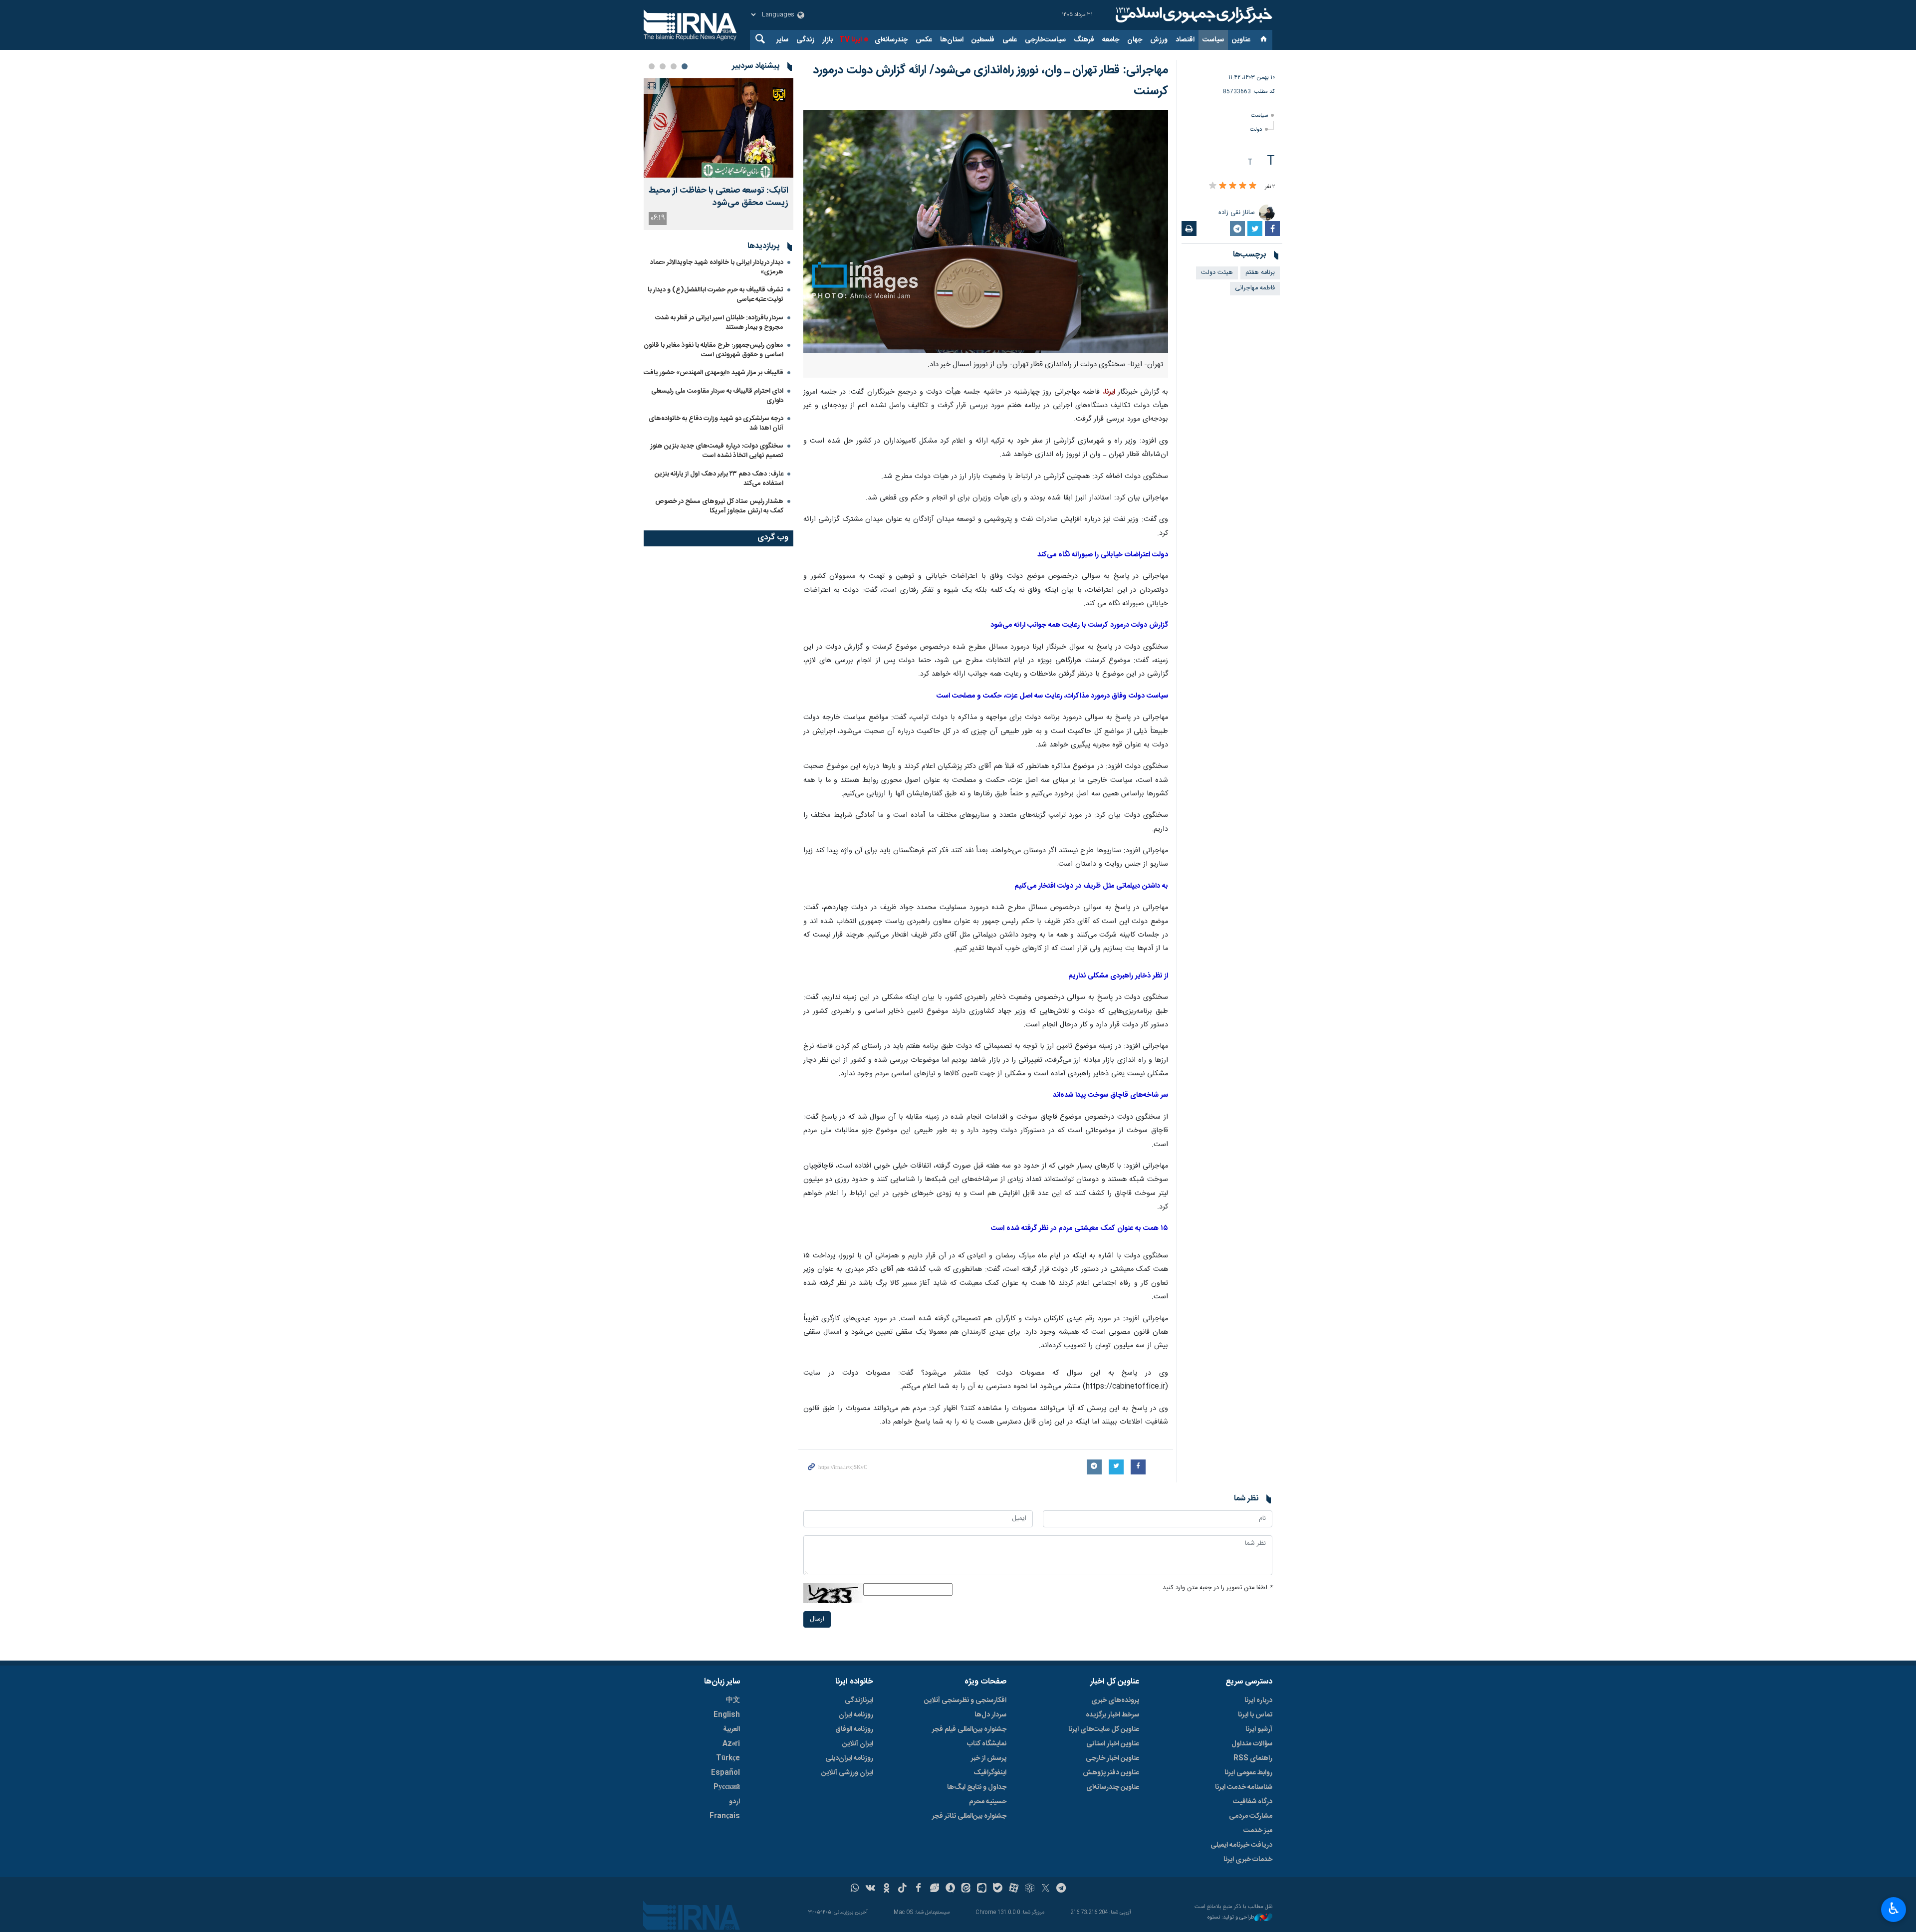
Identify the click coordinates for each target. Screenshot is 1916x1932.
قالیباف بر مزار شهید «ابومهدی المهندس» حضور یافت (714, 373)
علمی (1010, 40)
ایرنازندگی (859, 1700)
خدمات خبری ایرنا (1248, 1860)
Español (725, 1773)
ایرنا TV (850, 40)
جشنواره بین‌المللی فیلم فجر (969, 1729)
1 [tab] (685, 66)
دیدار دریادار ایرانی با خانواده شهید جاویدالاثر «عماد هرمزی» (717, 267)
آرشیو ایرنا (1259, 1729)
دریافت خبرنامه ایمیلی (1241, 1845)
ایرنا (1193, 15)
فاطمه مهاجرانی (1255, 288)
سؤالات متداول (1252, 1744)
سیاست (1213, 40)
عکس (924, 40)
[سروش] (950, 1889)
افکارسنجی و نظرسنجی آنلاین (965, 1700)
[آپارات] (1014, 1889)
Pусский (727, 1787)
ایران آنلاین (858, 1744)
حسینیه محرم (988, 1802)
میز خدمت (1258, 1831)
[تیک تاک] (902, 1889)
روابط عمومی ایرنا (1248, 1773)
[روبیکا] (1030, 1889)
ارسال (817, 1619)
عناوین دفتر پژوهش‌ (1111, 1773)
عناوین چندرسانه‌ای (1113, 1787)
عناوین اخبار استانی (1113, 1744)
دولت (1256, 129)
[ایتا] (966, 1889)
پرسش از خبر (989, 1758)
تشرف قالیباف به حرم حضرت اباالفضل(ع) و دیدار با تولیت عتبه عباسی (716, 295)
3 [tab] (663, 66)
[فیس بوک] (918, 1889)
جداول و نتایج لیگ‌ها (977, 1787)
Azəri (731, 1744)
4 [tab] (652, 66)
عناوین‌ (1241, 40)
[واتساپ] (855, 1889)
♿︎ (1894, 1909)
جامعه (1111, 40)
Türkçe (728, 1758)
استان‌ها (952, 40)
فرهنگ (1084, 40)
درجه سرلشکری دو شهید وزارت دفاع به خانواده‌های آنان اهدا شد (716, 423)
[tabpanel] (718, 154)
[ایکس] (1046, 1889)
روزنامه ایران (856, 1715)
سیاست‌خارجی (1045, 40)
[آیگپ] (982, 1889)
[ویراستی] (934, 1889)
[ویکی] (870, 1889)
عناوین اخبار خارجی (1112, 1758)
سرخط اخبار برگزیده (1112, 1715)
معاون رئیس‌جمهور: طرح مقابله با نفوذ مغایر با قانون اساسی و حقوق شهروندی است (714, 350)
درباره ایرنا (1258, 1700)
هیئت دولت (1217, 273)
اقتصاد (1185, 40)
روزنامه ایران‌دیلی (849, 1758)
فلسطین (983, 40)
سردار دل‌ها (990, 1715)
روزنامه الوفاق (854, 1729)
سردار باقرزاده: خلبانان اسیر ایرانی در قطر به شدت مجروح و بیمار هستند (719, 323)
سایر (782, 40)
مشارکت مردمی (1251, 1816)
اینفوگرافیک (990, 1773)
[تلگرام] (1062, 1889)
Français (725, 1816)
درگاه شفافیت (1253, 1802)
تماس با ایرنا (1255, 1715)
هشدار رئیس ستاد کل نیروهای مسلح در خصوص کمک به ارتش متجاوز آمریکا (719, 506)
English (727, 1715)
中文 (733, 1700)
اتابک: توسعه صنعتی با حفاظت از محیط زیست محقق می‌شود (718, 197)
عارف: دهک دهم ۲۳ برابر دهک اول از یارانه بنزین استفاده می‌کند (719, 479)
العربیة (731, 1729)
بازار (828, 40)
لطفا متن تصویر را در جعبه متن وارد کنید (1217, 1588)
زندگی (805, 40)
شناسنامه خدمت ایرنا (1244, 1787)
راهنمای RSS (1253, 1758)
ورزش (1159, 40)
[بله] (998, 1889)
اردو (734, 1802)
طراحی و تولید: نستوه (1231, 1918)
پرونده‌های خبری (1115, 1700)
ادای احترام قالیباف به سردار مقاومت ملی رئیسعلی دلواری (717, 396)
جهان (1135, 40)
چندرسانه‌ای (891, 40)
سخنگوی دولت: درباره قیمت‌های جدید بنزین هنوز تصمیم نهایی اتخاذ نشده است (717, 451)
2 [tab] (674, 66)
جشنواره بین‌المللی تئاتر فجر (969, 1816)
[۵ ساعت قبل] (718, 128)
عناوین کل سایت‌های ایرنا (1104, 1729)
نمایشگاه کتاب (987, 1744)
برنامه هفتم (1260, 273)
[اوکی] (886, 1889)
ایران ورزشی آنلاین (847, 1773)
